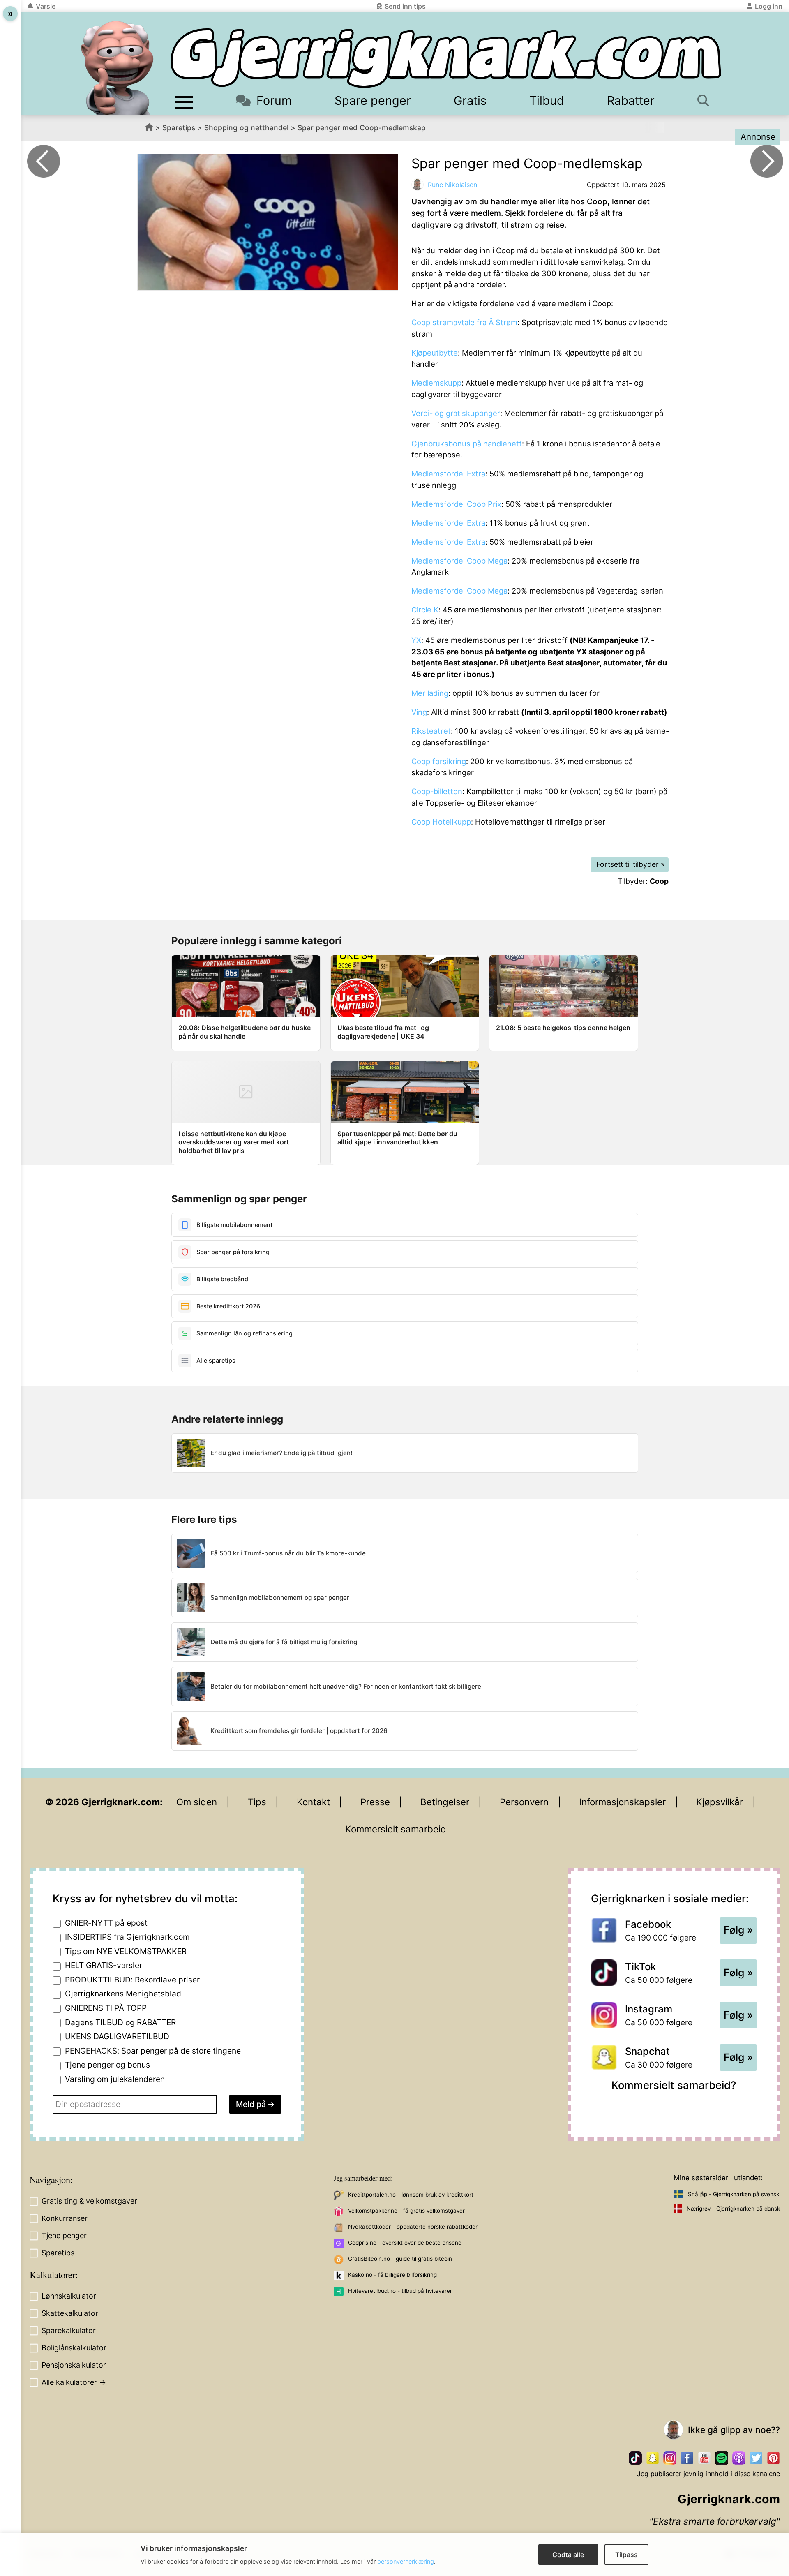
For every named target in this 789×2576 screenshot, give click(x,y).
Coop (659, 881)
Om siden (197, 1802)
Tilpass (626, 2555)
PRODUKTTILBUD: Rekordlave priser (132, 1980)
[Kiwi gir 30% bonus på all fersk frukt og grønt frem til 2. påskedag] (44, 161)
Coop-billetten (437, 791)
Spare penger (373, 100)
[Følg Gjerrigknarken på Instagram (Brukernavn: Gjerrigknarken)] (670, 2458)
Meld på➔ (255, 2104)
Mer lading (430, 693)
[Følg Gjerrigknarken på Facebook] (687, 2458)
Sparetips (179, 128)
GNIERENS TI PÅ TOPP (106, 2008)
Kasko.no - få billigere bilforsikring (392, 2275)
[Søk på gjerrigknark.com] (707, 100)
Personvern (524, 1802)
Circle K (425, 610)
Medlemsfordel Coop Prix (456, 504)
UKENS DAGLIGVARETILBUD (117, 2036)
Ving (419, 712)
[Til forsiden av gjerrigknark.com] (117, 68)
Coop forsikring (439, 761)
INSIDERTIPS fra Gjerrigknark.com (127, 1937)
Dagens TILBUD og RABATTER (120, 2022)
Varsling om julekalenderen (115, 2079)
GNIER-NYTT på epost (106, 1923)
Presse (375, 1802)
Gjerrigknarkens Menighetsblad (123, 1994)
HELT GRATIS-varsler (104, 1965)
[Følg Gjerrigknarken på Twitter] (756, 2458)
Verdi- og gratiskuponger (456, 413)
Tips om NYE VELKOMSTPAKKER (126, 1951)
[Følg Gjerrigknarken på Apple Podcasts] (739, 2458)
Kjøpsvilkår (720, 1802)
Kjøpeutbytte (435, 353)
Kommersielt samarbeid (396, 1829)
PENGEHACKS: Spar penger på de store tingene (153, 2051)
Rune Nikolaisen (452, 185)
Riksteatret (431, 731)
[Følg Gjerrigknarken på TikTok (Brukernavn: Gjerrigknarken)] (635, 2458)
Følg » (738, 1930)
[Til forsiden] (446, 58)
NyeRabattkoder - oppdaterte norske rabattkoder (413, 2227)
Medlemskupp (436, 383)
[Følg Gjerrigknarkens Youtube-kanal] (704, 2458)
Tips (257, 1802)
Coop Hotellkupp (441, 822)
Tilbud (547, 100)
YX (416, 640)
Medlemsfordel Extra (448, 474)
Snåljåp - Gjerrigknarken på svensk (734, 2194)
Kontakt (313, 1802)
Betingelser (445, 1802)
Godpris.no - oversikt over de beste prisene (405, 2243)
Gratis (470, 100)
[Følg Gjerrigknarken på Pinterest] (773, 2458)
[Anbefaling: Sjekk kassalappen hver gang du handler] (767, 161)
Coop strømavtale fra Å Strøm (464, 322)
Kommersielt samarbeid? (674, 2085)
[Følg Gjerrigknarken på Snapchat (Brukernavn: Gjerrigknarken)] (653, 2458)
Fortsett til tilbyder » (631, 864)
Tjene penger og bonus (107, 2065)
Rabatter (631, 100)
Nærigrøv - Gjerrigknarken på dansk (733, 2209)
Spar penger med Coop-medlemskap (362, 128)
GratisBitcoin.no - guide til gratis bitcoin (400, 2259)
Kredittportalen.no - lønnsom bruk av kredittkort (411, 2195)
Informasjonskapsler (622, 1802)
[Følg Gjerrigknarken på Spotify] (722, 2458)
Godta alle (568, 2555)
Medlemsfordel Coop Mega (459, 561)
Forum (274, 100)
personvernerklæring (406, 2561)
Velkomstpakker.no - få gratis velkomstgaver (406, 2211)
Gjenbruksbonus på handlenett (467, 444)
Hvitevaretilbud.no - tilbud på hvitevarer (400, 2291)
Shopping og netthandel (246, 128)
